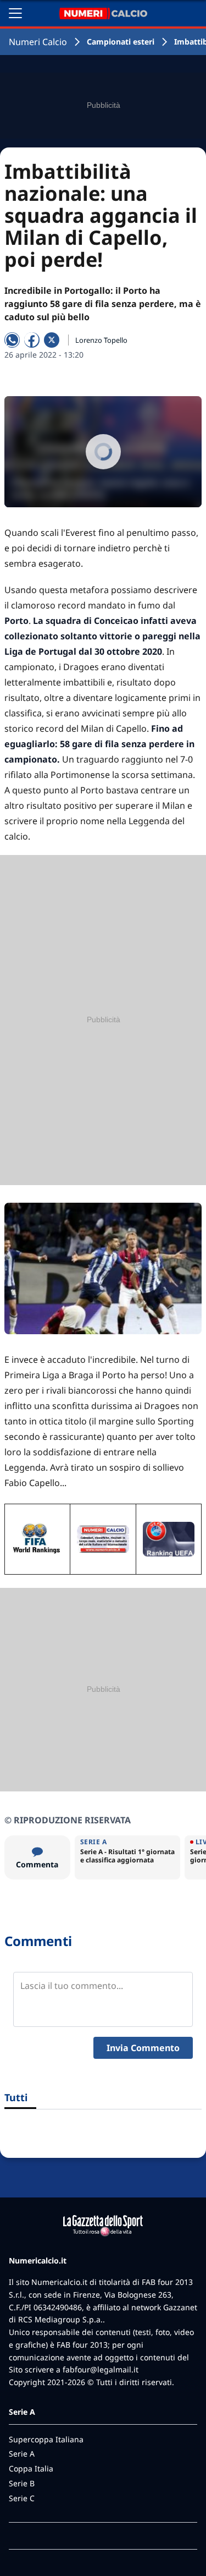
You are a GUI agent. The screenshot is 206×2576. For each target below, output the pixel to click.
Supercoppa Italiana (46, 2439)
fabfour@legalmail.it (101, 2369)
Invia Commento (143, 2048)
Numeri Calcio (38, 42)
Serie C (22, 2498)
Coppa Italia (31, 2468)
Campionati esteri (121, 42)
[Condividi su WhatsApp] (12, 340)
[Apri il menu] (15, 13)
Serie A (22, 2454)
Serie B (22, 2483)
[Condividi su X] (52, 340)
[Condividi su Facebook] (32, 340)
